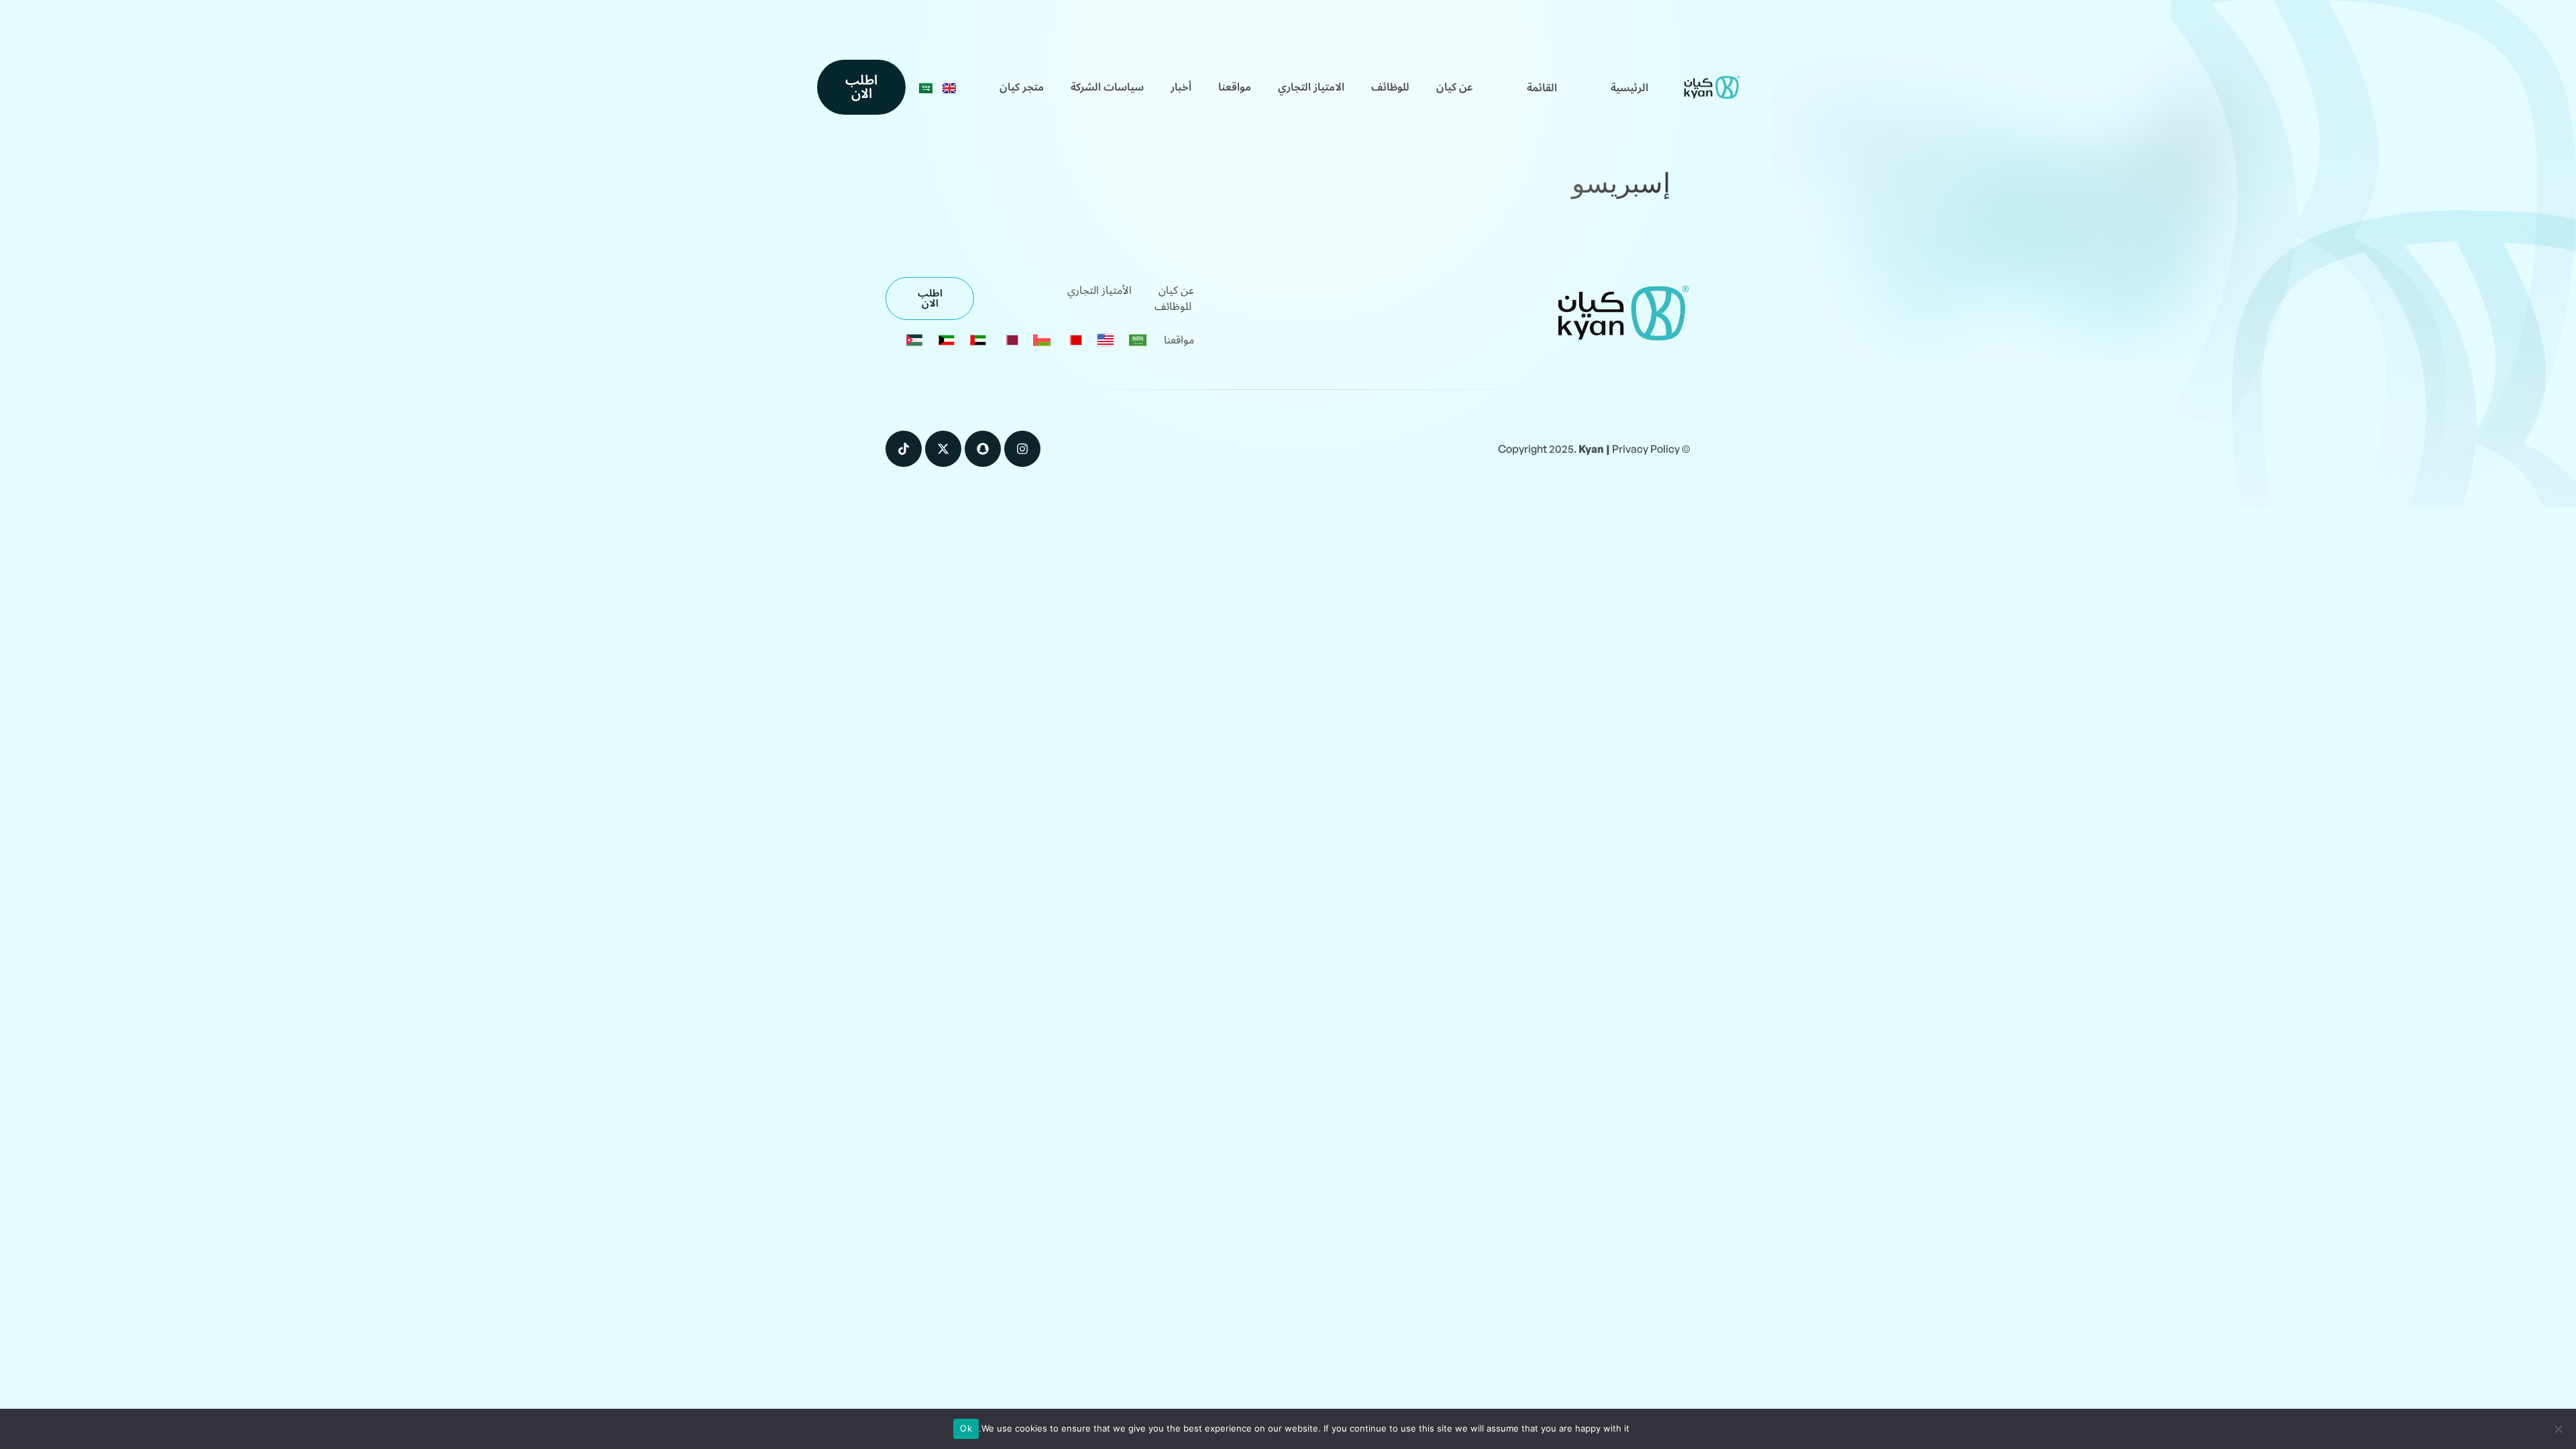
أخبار (1181, 87)
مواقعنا (1235, 87)
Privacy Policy (1646, 449)
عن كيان (1455, 87)
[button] (1542, 88)
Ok (966, 1428)
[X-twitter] (943, 449)
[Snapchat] (983, 449)
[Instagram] (1022, 449)
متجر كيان (1022, 87)
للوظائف (1390, 87)
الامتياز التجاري (1311, 87)
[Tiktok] (904, 449)
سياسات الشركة (1107, 87)
